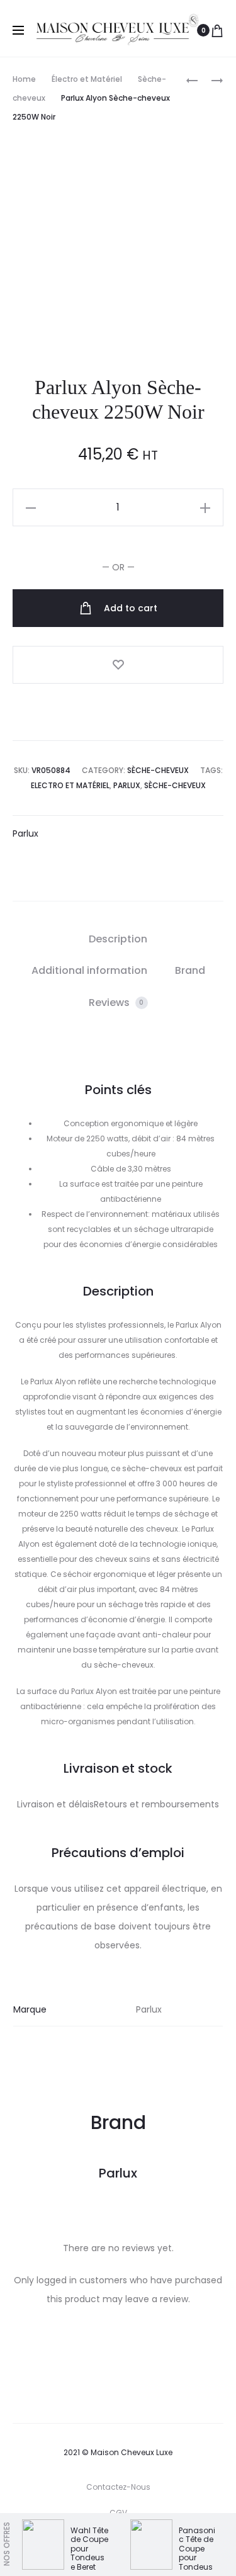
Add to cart (129, 608)
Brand (190, 970)
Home (24, 79)
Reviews (116, 1003)
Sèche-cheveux (158, 770)
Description (118, 939)
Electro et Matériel (70, 785)
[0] (217, 30)
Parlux (127, 785)
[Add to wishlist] (118, 665)
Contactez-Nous (118, 2487)
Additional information (89, 970)
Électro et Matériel (87, 79)
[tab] (118, 939)
